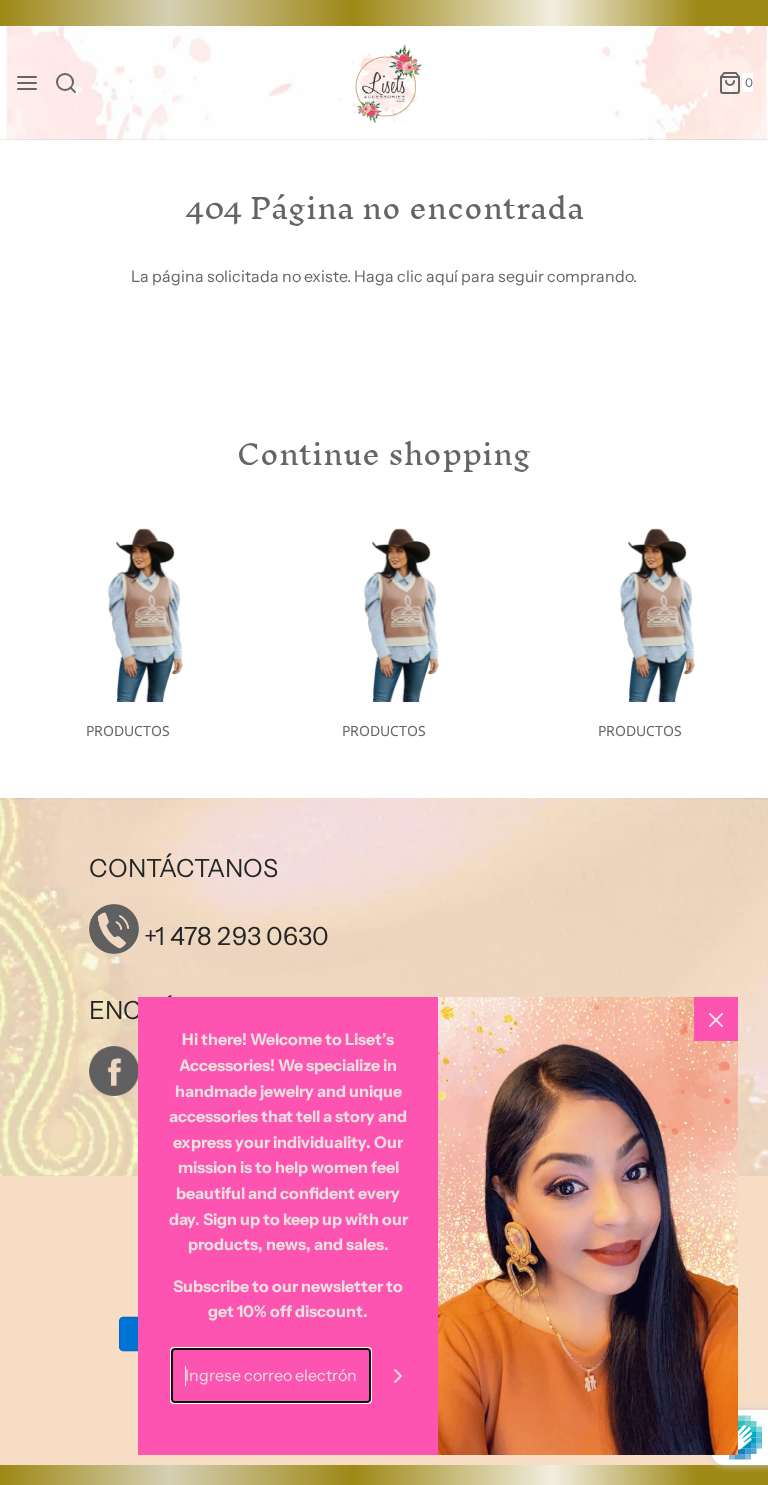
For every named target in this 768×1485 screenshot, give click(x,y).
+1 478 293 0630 (234, 936)
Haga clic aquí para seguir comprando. (495, 276)
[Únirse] (398, 1375)
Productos (128, 730)
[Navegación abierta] (27, 83)
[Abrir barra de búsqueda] (73, 83)
